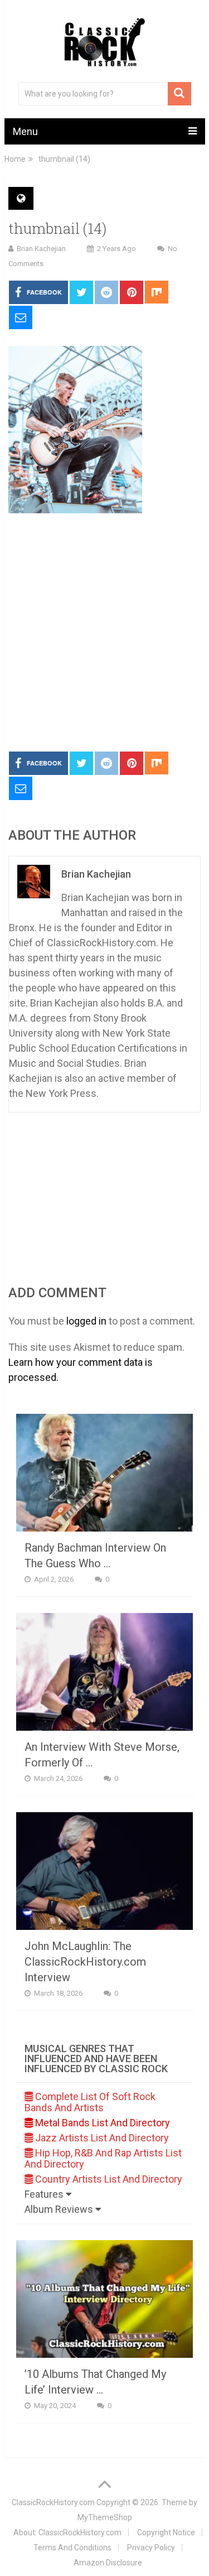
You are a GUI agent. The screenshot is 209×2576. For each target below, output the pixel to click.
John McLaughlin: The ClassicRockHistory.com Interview (85, 1962)
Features (45, 2194)
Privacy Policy (151, 2548)
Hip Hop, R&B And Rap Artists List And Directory (103, 2158)
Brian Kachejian (41, 249)
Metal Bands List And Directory (101, 2123)
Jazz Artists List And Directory (101, 2138)
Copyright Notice (166, 2532)
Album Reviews (60, 2209)
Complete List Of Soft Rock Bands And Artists (90, 2102)
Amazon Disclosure (108, 2563)
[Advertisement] (104, 633)
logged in (86, 1321)
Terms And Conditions (72, 2548)
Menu (25, 131)
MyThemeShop (105, 2517)
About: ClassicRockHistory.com (67, 2532)
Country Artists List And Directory (108, 2179)
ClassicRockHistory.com (53, 2502)
